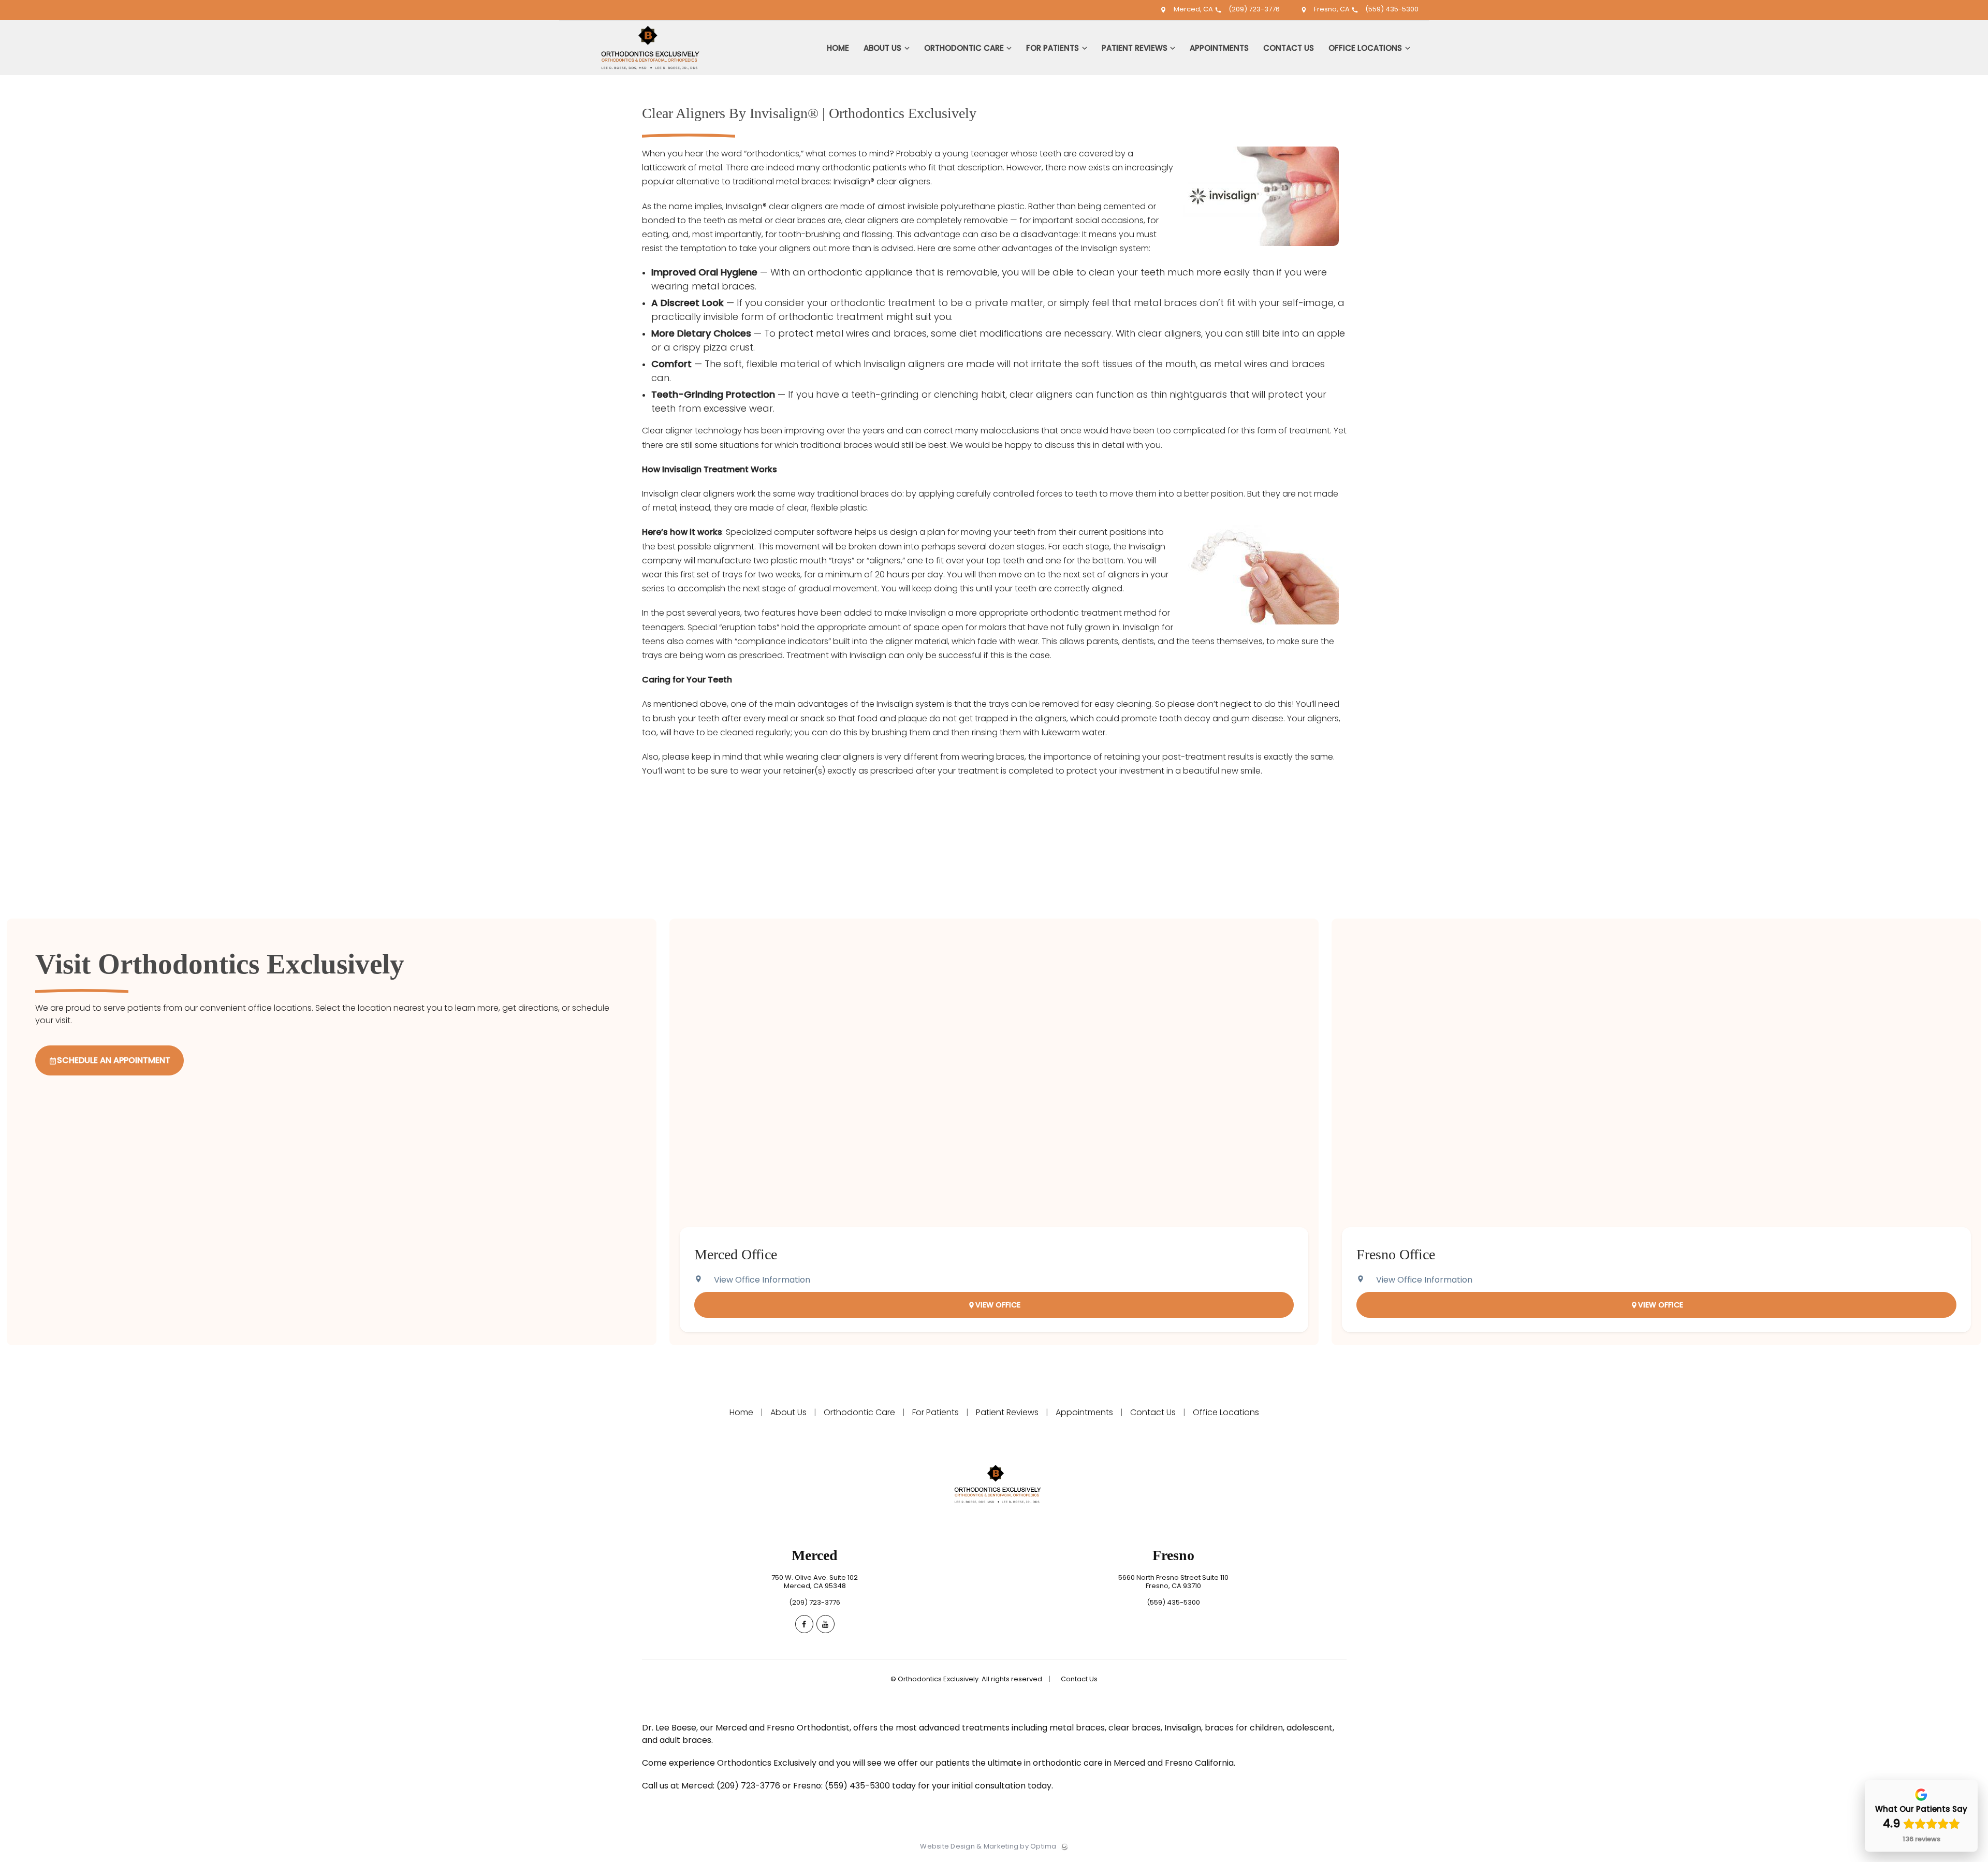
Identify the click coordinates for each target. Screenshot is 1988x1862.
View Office (998, 1305)
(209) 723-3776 (1253, 9)
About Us (788, 1412)
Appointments (1084, 1412)
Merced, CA (1193, 9)
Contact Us (1153, 1412)
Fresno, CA (1332, 9)
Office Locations (1225, 1412)
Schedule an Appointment (114, 1060)
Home (742, 1412)
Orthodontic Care (859, 1412)
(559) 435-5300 (1391, 9)
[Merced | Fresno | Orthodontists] (646, 73)
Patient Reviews (1007, 1412)
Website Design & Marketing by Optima (988, 1846)
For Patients (935, 1412)
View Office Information (762, 1280)
